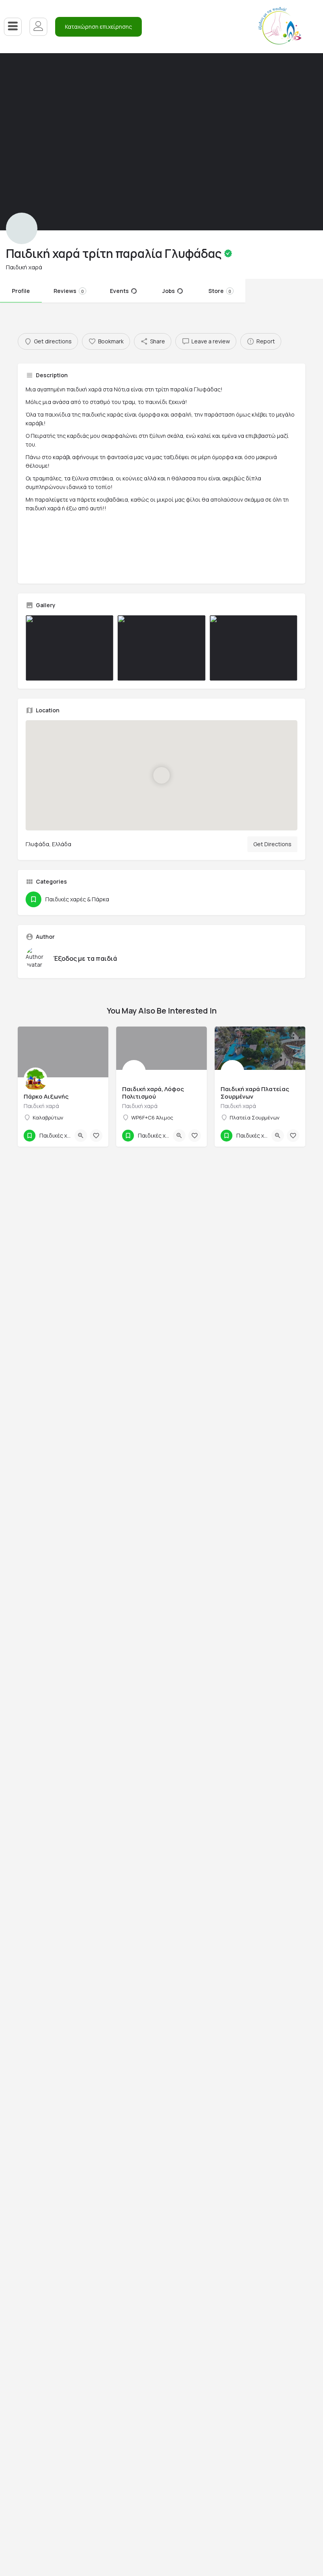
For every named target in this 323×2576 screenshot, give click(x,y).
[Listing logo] (22, 228)
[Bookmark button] (96, 1136)
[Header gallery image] (81, 142)
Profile (21, 291)
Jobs (169, 291)
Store (220, 291)
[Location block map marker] (161, 775)
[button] (98, 27)
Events (119, 291)
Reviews (69, 291)
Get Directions (272, 844)
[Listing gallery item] (70, 648)
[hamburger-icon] (13, 27)
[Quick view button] (81, 1136)
